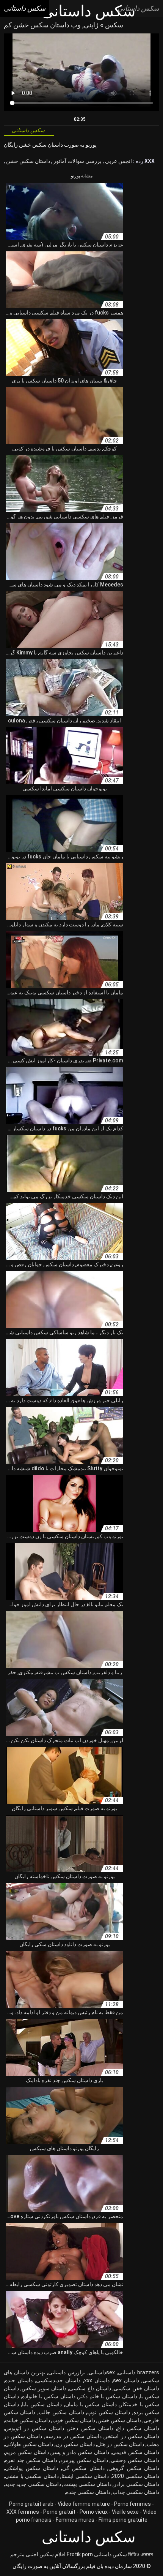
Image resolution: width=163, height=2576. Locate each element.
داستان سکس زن (75, 2444)
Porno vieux (94, 2512)
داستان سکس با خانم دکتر (108, 2396)
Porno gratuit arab (31, 2504)
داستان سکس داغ (138, 2428)
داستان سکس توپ (109, 2412)
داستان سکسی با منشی (32, 2476)
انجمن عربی (118, 161)
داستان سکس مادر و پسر (80, 2452)
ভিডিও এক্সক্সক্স (140, 2554)
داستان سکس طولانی (29, 2444)
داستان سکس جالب (61, 2412)
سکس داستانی (110, 2554)
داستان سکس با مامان (91, 2404)
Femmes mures (75, 2520)
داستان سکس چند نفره (31, 2460)
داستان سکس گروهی (134, 2468)
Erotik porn (80, 2554)
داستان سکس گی (83, 2468)
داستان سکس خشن (27, 161)
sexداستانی (102, 2372)
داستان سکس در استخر (132, 2436)
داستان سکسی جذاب (136, 2492)
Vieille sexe (125, 2512)
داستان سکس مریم (27, 2452)
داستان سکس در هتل (121, 2444)
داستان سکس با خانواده (49, 2396)
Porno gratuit (59, 2512)
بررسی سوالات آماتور (77, 161)
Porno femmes (132, 2504)
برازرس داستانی (67, 2372)
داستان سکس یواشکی (31, 2468)
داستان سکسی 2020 (136, 2476)
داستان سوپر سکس (44, 2388)
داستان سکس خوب (74, 2420)
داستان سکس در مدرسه (74, 2436)
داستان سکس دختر (91, 2428)
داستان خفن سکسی (136, 2388)
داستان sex (126, 2380)
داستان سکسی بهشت (87, 2484)
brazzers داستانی (139, 2372)
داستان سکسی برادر (136, 2484)
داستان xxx (97, 2380)
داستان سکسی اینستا (85, 2476)
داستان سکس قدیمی (136, 2452)
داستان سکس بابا (42, 2404)
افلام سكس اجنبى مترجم (38, 2554)
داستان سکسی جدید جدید (33, 2484)
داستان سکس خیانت (27, 2420)
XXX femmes (23, 2512)
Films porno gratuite (123, 2520)
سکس (113, 25)
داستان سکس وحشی (135, 2460)
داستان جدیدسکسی (58, 2380)
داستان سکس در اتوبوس (34, 2428)
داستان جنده (19, 2380)
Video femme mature (84, 2504)
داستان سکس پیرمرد (84, 2460)
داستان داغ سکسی (90, 2388)
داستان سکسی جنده (88, 2492)
